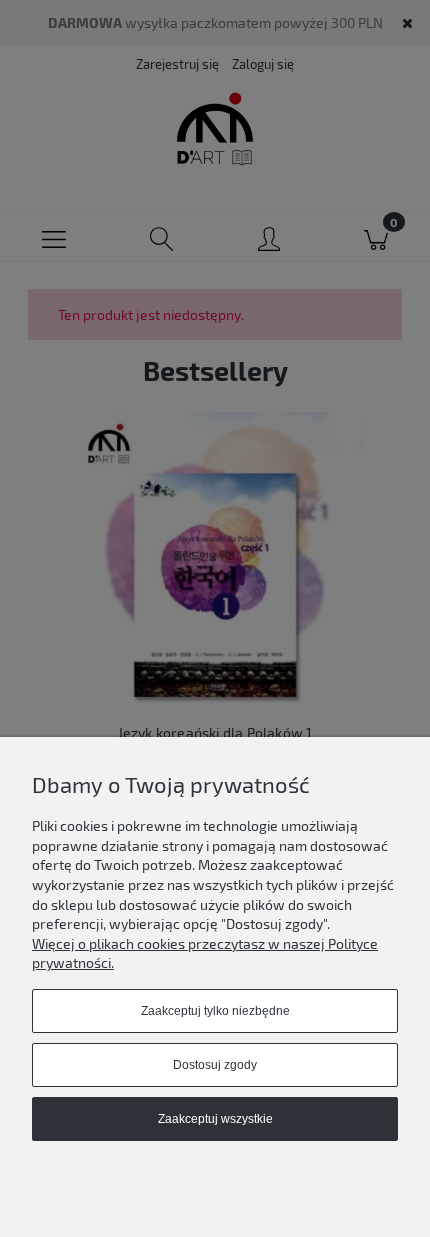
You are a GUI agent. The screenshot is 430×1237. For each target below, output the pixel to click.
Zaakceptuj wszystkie (215, 1119)
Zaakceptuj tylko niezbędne (215, 1011)
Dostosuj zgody (215, 1065)
